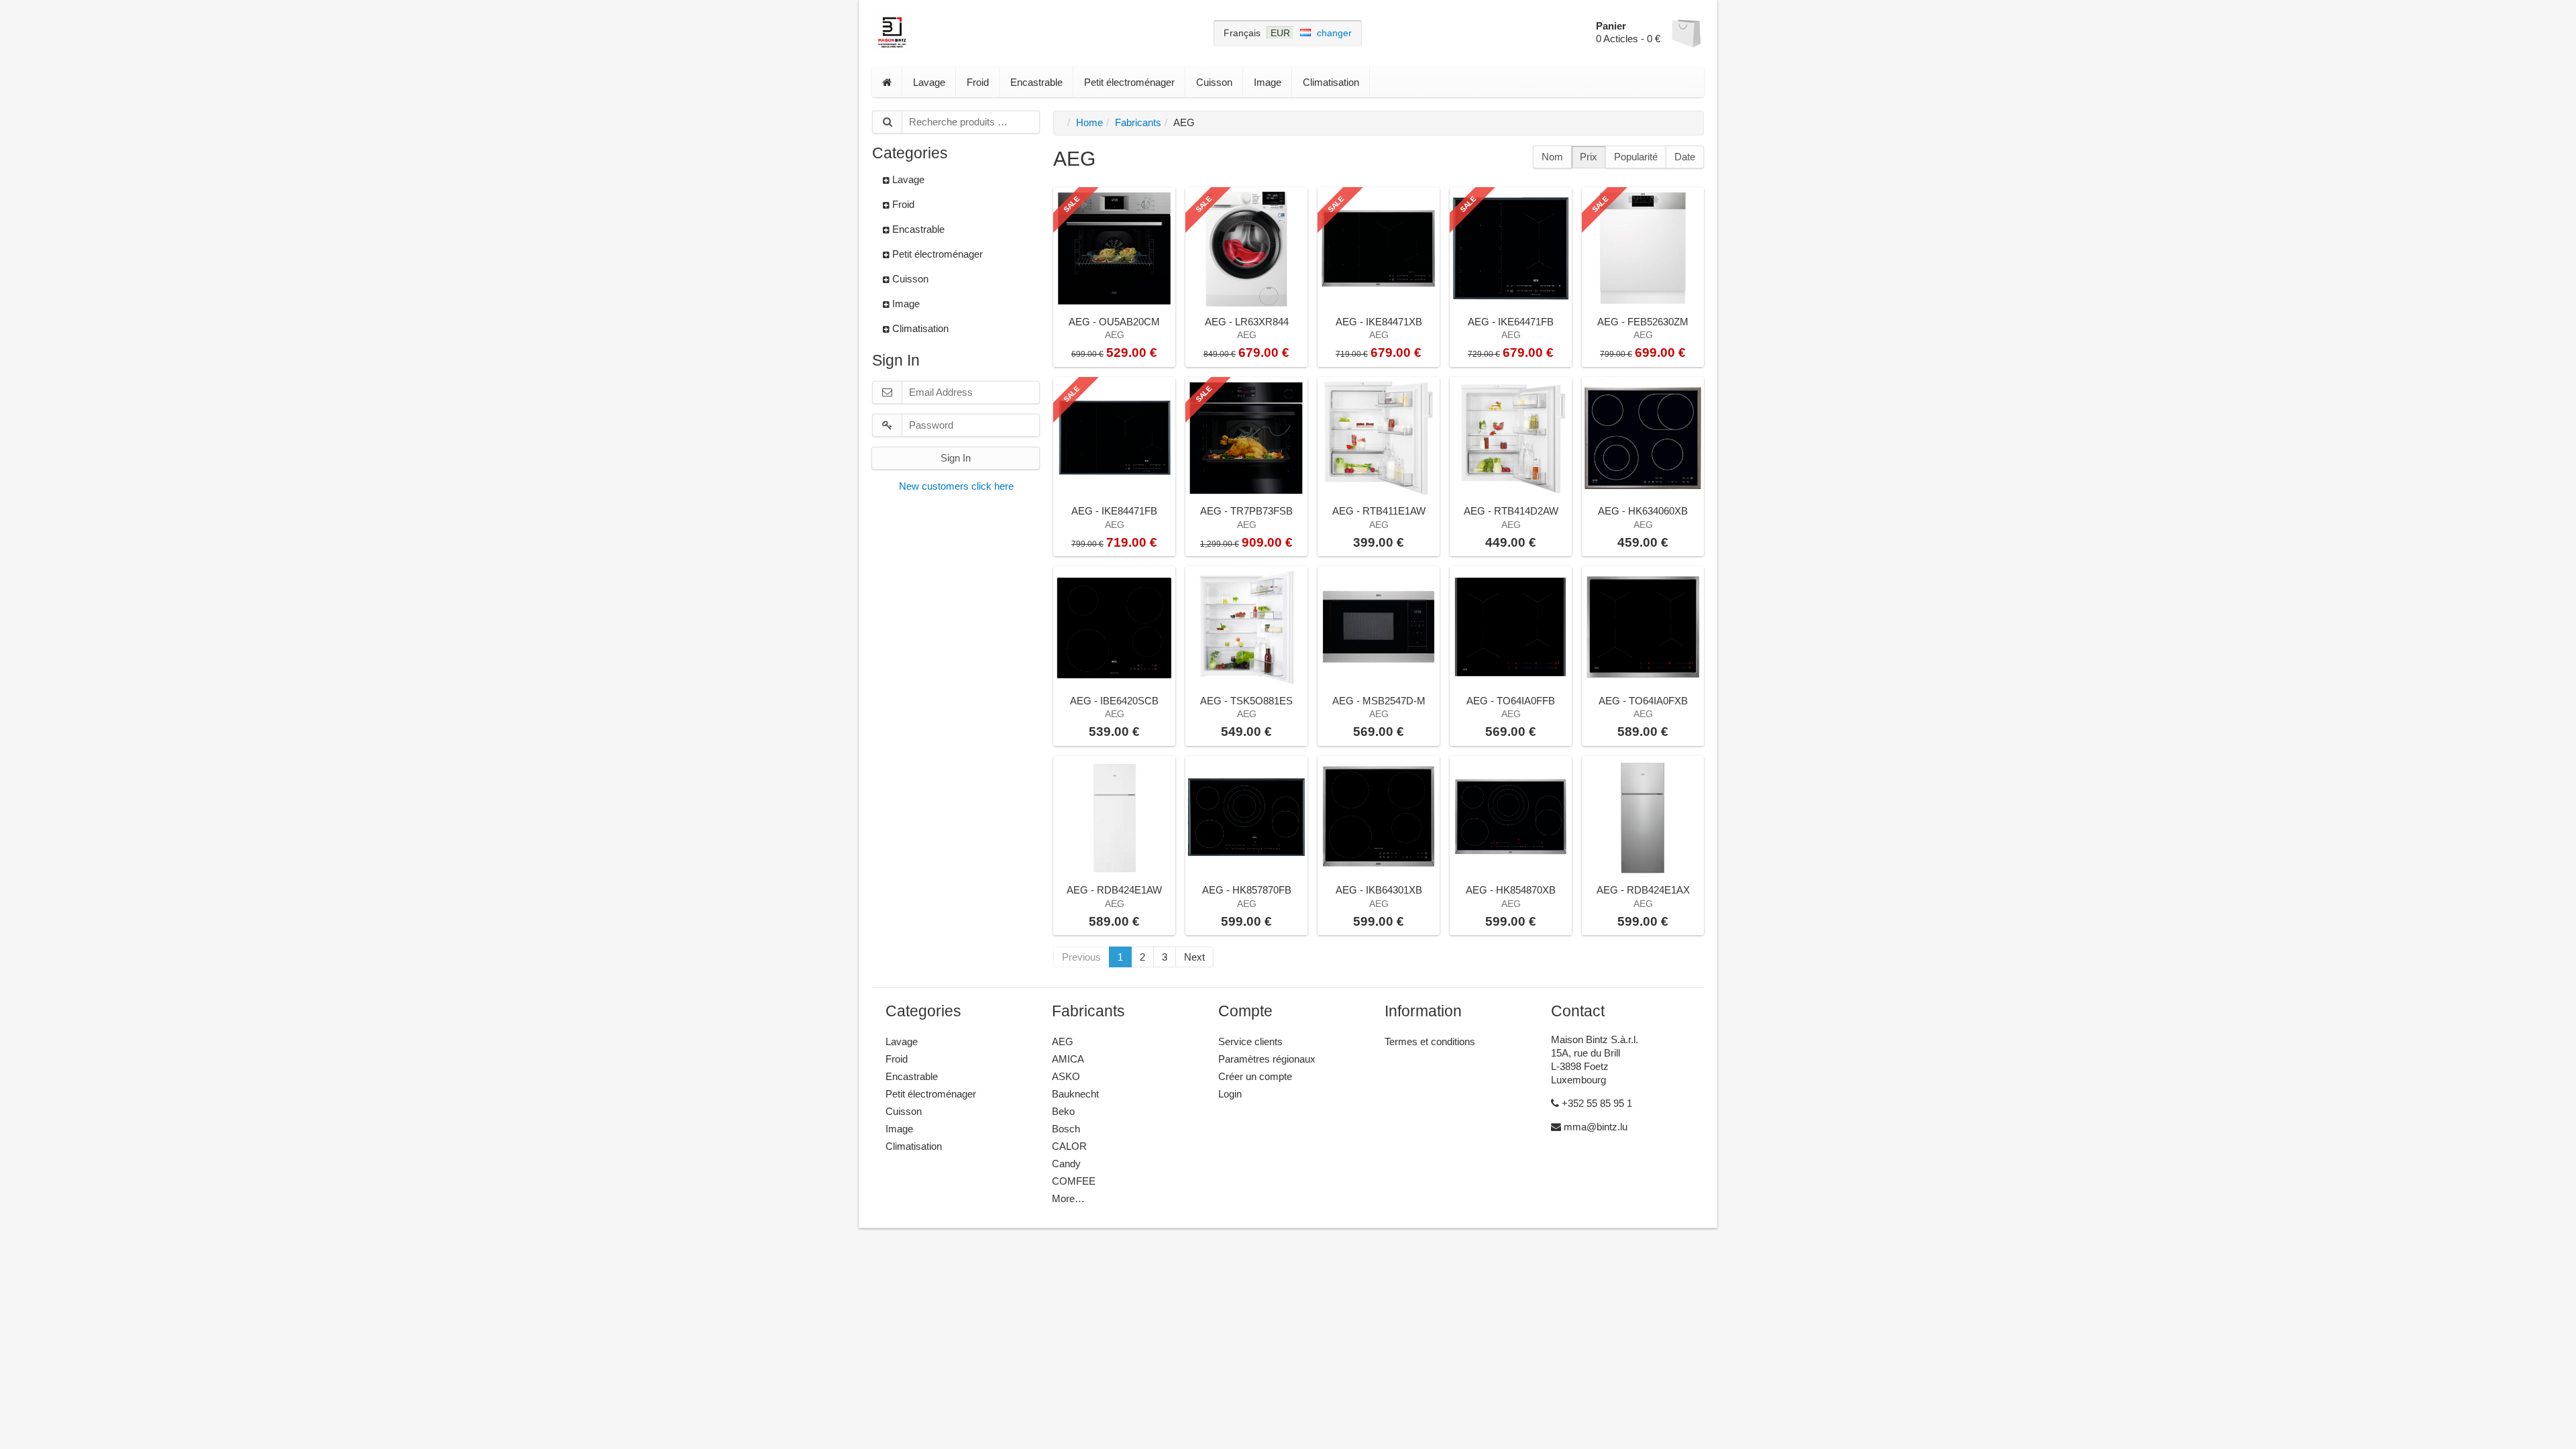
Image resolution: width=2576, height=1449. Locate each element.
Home (1089, 122)
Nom (1552, 157)
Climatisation (1331, 82)
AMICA (1068, 1059)
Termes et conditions (1430, 1041)
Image (1268, 82)
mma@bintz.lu (1594, 1127)
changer (1334, 33)
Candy (1066, 1164)
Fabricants (1138, 122)
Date (1685, 157)
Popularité (1636, 157)
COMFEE (1074, 1181)
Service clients (1250, 1041)
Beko (1063, 1111)
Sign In (956, 458)
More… (1068, 1198)
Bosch (1066, 1129)
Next (1194, 957)
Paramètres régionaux (1267, 1059)
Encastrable (1036, 82)
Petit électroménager (1129, 82)
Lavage (929, 82)
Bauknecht (1075, 1094)
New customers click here (956, 486)
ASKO (1066, 1076)
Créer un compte (1255, 1076)
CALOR (1069, 1146)
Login (1230, 1094)
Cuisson (1214, 82)
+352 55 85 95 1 (1596, 1103)
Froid (978, 82)
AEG (1063, 1041)
